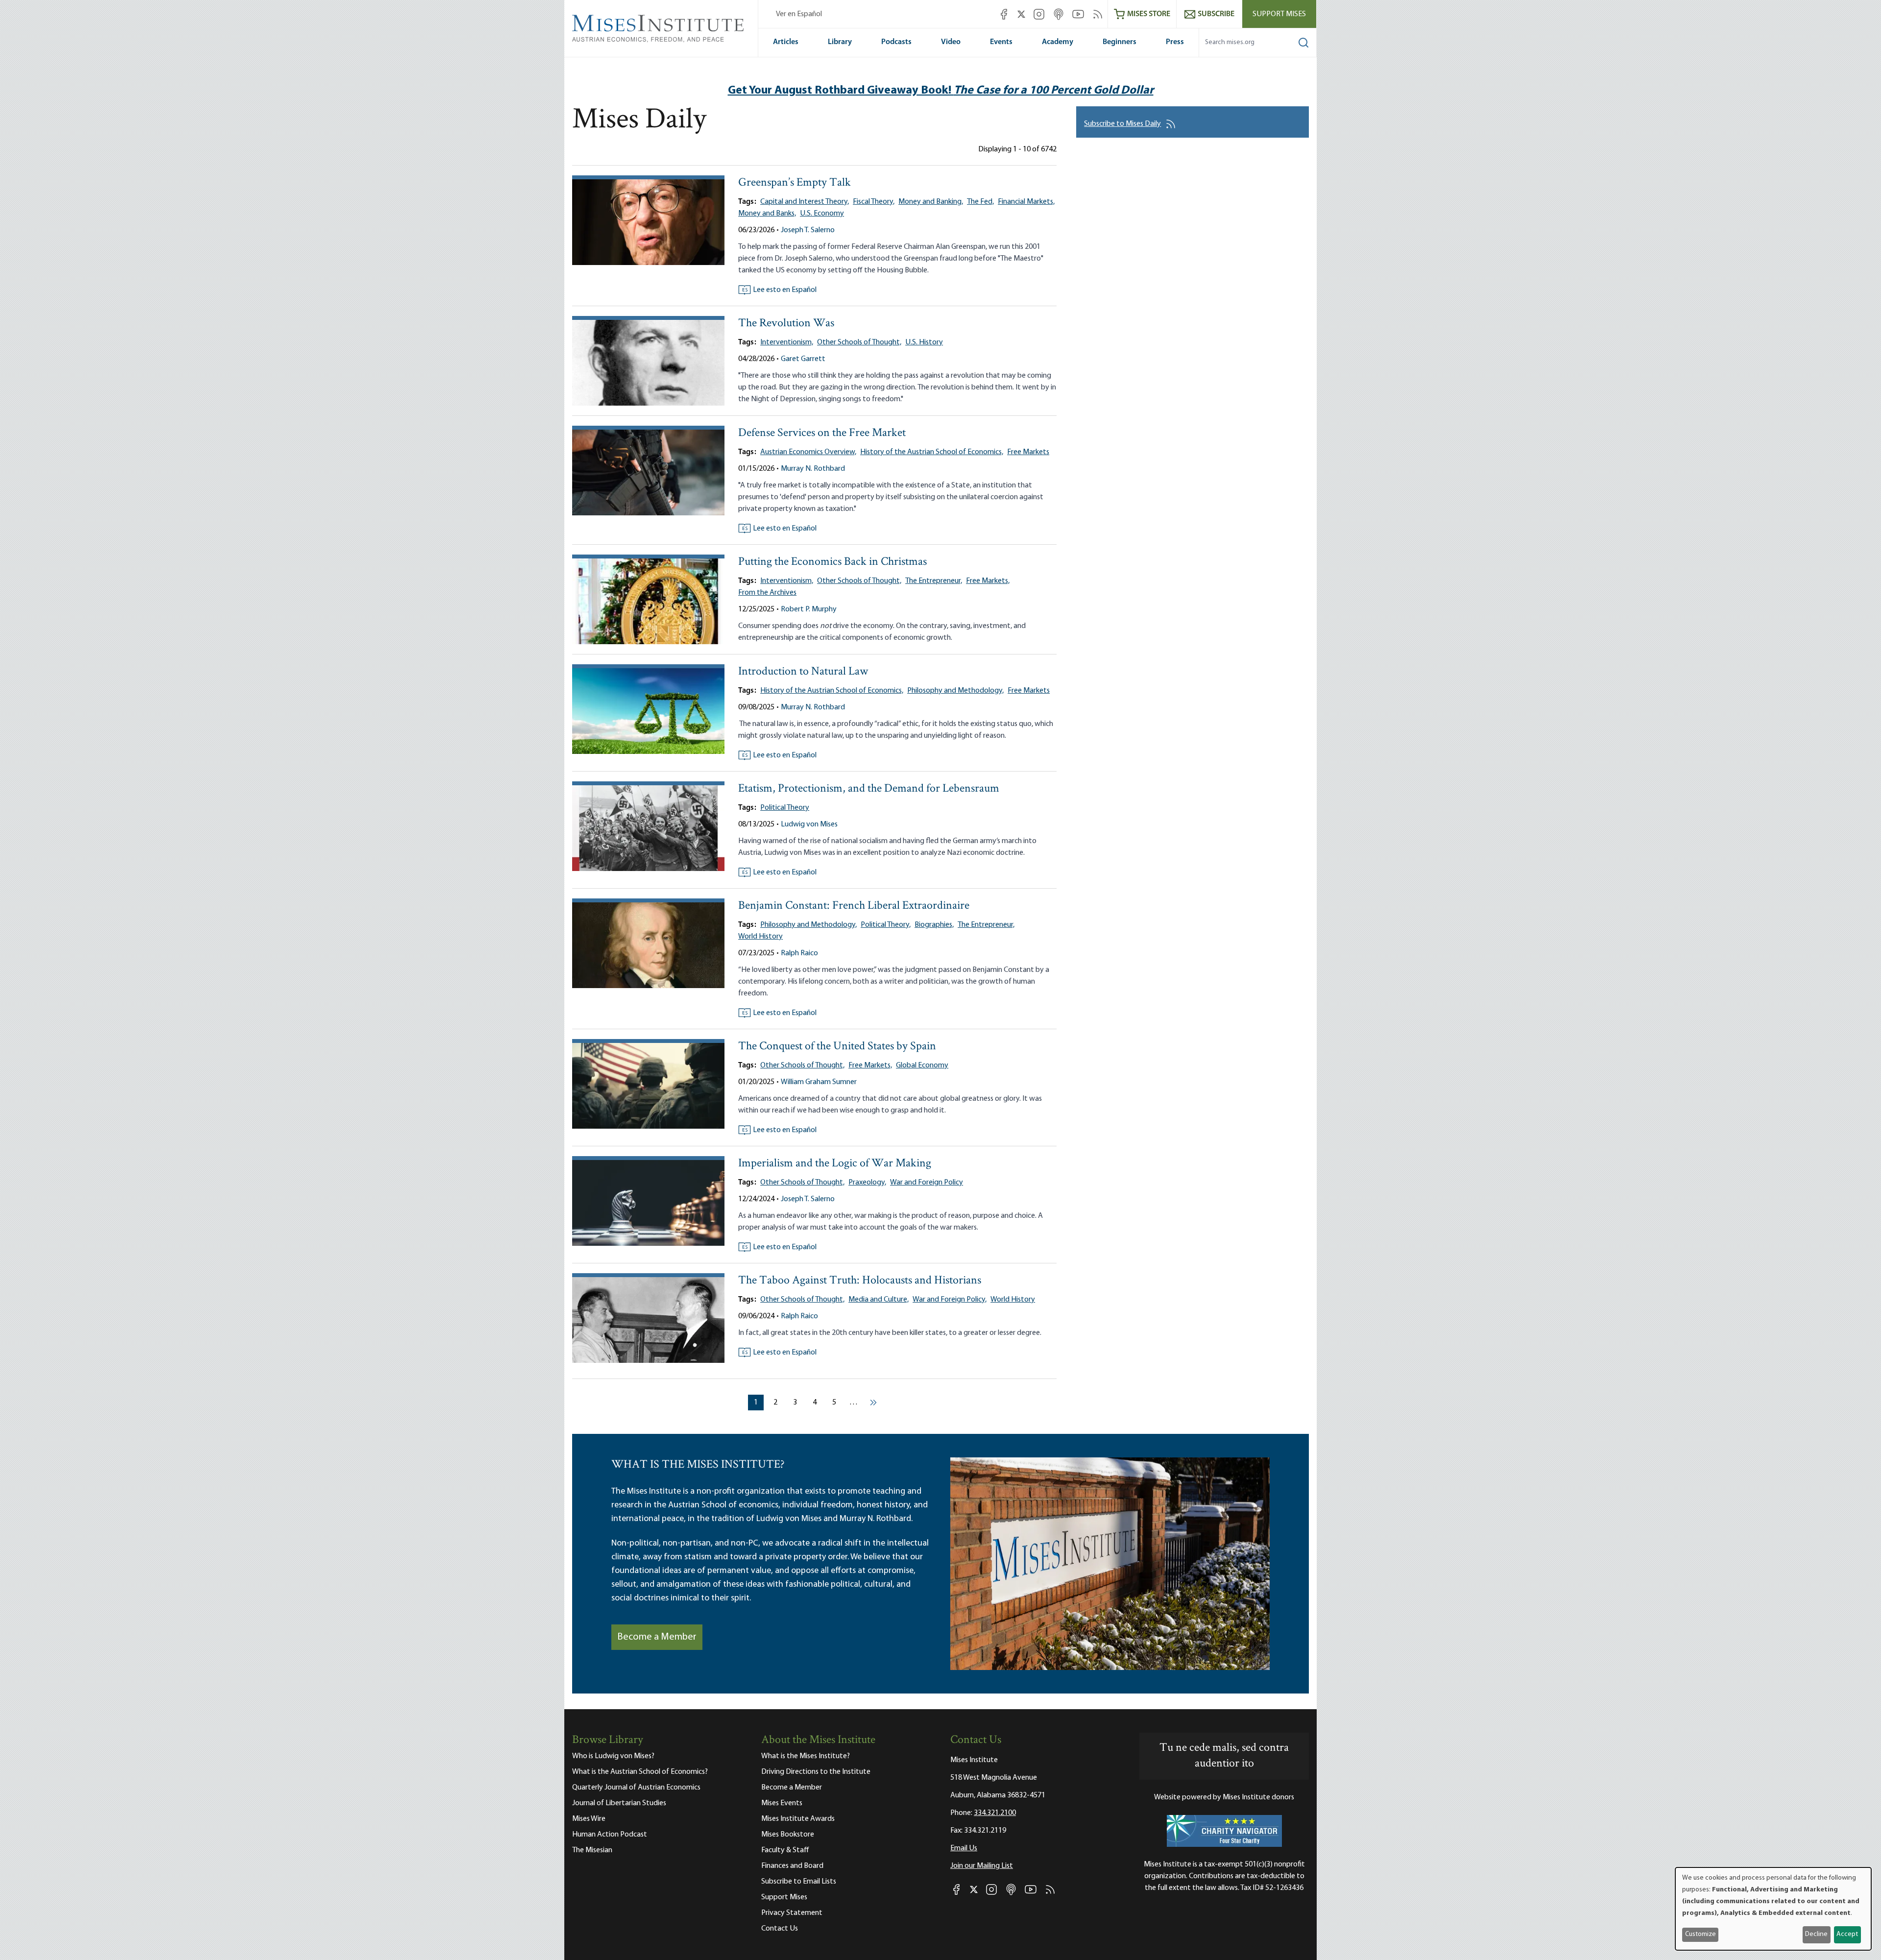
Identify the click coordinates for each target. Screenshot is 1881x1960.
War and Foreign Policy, (950, 1300)
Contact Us (780, 1929)
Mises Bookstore (788, 1835)
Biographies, (934, 925)
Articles (786, 42)
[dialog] (1773, 1909)
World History (760, 937)
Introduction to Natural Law (803, 672)
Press (1175, 42)
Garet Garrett (803, 359)
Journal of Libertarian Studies (619, 1803)
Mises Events (782, 1803)
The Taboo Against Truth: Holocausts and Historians (860, 1281)
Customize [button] (1700, 1934)
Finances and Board (792, 1866)
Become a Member (657, 1637)
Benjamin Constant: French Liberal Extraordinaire (854, 906)
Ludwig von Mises (809, 824)
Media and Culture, (879, 1300)
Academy (1058, 42)
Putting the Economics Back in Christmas (832, 562)
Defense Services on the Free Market (822, 433)
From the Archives (767, 593)
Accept (1847, 1934)
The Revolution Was (786, 324)
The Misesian (592, 1850)
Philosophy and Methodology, (955, 691)
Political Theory (785, 808)
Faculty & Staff (785, 1850)
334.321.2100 (995, 1813)
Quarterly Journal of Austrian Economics (636, 1788)
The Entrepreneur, (934, 581)
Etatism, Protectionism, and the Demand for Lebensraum (869, 789)
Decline (1816, 1934)
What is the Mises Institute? (806, 1756)
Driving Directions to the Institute (816, 1772)
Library (840, 42)
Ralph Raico (799, 953)
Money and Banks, (767, 214)
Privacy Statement (792, 1913)
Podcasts (896, 42)
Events (1001, 42)
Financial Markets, (1026, 202)
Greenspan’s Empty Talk (795, 183)
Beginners (1120, 42)
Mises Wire (589, 1819)
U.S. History (924, 342)
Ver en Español (799, 14)
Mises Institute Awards (798, 1819)
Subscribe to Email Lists (799, 1882)
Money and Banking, (931, 202)
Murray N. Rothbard (813, 469)
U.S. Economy (822, 214)
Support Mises (1279, 14)
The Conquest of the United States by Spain (837, 1047)
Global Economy (922, 1065)
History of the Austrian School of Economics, (932, 452)
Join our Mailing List (982, 1866)
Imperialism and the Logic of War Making (835, 1164)
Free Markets (1028, 452)
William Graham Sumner (819, 1082)
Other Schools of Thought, (859, 342)
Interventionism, (787, 342)
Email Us (964, 1848)
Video (951, 42)
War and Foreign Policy (927, 1183)
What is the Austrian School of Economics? (640, 1772)
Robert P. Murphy (809, 609)
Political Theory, (886, 925)
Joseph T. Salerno (808, 230)
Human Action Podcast (610, 1835)
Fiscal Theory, (874, 202)
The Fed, (980, 202)
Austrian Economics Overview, (808, 452)
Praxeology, (867, 1183)
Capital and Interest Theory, (805, 202)
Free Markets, (988, 581)
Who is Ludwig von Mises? (613, 1756)
